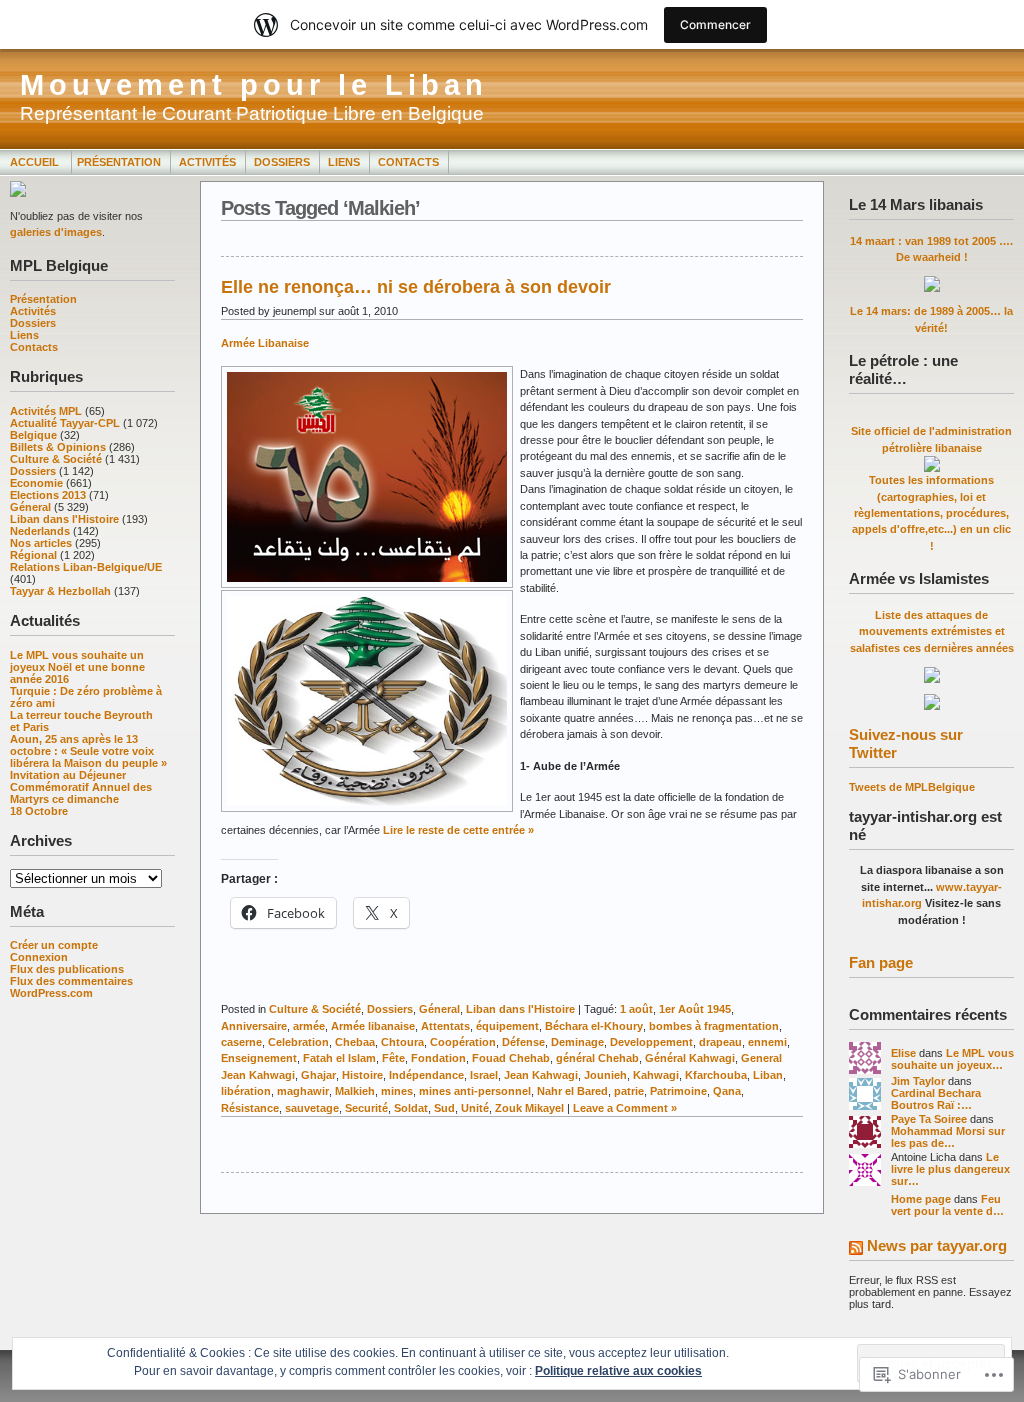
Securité (366, 1108)
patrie (629, 1091)
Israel (484, 1075)
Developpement (651, 1042)
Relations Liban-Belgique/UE (86, 567)
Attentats (445, 1026)
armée (309, 1026)
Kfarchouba (716, 1075)
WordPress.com (51, 993)
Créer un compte (54, 945)
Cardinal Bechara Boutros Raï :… (936, 1099)
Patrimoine (678, 1091)
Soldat (411, 1108)
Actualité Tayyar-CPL (65, 423)
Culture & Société (56, 459)
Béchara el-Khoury (594, 1026)
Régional (33, 555)
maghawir (303, 1091)
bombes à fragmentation (714, 1026)
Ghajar (318, 1075)
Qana (727, 1091)
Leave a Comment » (625, 1108)
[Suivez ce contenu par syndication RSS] (856, 1249)
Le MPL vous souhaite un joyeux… (952, 1059)
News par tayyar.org (937, 1245)
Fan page (881, 962)
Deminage (577, 1042)
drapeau (720, 1042)
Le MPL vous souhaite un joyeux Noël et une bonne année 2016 (77, 667)
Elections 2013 (48, 495)
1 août (636, 1009)
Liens (344, 162)
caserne (241, 1042)
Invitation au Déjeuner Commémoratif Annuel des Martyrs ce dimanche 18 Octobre (81, 793)
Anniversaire (254, 1026)
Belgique (33, 435)
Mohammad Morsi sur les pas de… (948, 1137)
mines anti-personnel (475, 1091)
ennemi (767, 1042)
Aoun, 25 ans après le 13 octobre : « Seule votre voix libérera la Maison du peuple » (88, 751)
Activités (207, 162)
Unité (475, 1108)
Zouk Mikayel (529, 1108)
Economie (36, 483)
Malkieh (355, 1091)
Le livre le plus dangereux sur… (950, 1169)
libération (246, 1091)
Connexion (39, 957)
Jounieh (605, 1075)
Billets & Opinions (58, 447)
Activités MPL (46, 411)
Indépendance (426, 1075)
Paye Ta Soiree (929, 1119)
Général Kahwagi (690, 1058)
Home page (921, 1199)
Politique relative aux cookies (618, 1371)
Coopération (463, 1042)
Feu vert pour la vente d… (947, 1205)
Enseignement (259, 1058)
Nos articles (41, 543)
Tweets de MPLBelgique (912, 787)
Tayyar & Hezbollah (60, 591)
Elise (903, 1053)
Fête (393, 1058)
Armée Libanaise (265, 343)
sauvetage (312, 1108)
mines (397, 1091)
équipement (507, 1026)
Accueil (36, 162)
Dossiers (282, 162)
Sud (444, 1108)
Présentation (119, 162)
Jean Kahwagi (541, 1075)
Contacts (408, 162)
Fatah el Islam (339, 1058)
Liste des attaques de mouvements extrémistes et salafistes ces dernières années (932, 631)
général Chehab (597, 1058)
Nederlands (40, 531)
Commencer (715, 24)
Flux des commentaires (71, 981)
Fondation (438, 1058)
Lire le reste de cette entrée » (458, 830)
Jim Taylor (918, 1081)
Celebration (298, 1042)
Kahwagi (656, 1075)
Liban (768, 1075)
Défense (523, 1042)
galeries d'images (56, 232)
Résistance (250, 1108)
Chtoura (402, 1042)
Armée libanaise (373, 1026)
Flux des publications (67, 969)
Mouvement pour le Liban (254, 85)
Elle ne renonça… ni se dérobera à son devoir (416, 287)
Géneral (30, 507)
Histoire (362, 1075)
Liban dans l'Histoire (64, 519)
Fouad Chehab (511, 1058)
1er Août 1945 (695, 1009)
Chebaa (355, 1042)
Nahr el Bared (572, 1091)
